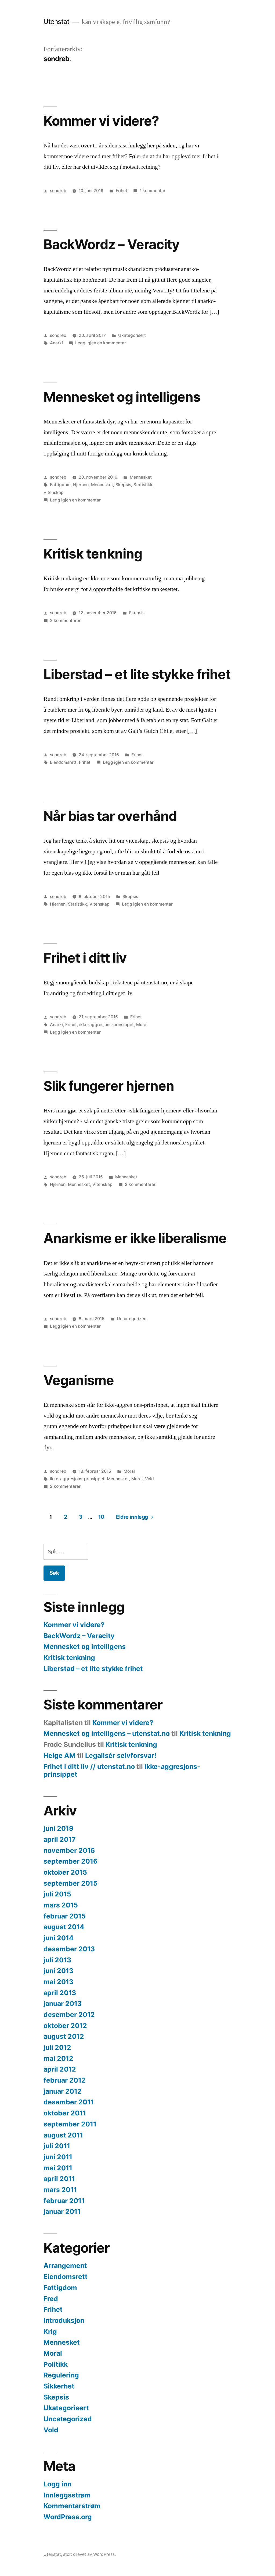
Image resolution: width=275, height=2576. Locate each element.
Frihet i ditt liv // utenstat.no (89, 1766)
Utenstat (56, 22)
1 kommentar (153, 191)
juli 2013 (57, 1960)
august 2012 (64, 2036)
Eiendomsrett (63, 762)
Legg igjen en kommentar (101, 343)
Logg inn (57, 2484)
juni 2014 (59, 1938)
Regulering (61, 2375)
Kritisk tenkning (93, 554)
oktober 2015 (65, 1872)
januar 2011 (62, 2211)
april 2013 (60, 1993)
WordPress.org (68, 2517)
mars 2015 (61, 1905)
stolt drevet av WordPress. (89, 2554)
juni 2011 (58, 2157)
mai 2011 (58, 2168)
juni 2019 (58, 1828)
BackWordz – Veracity (111, 244)
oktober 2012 (65, 2026)
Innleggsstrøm (67, 2495)
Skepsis (123, 485)
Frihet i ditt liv (85, 958)
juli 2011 (57, 2146)
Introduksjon (64, 2320)
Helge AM (59, 1755)
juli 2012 (57, 2047)
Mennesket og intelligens (122, 397)
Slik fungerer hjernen (109, 1086)
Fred (51, 2299)
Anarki (56, 343)
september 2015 (70, 1883)
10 (101, 1517)
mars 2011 (60, 2190)
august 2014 (64, 1927)
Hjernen (81, 485)
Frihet (122, 191)
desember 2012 (69, 2015)
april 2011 (59, 2179)
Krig (50, 2331)
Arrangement (65, 2266)
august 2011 (63, 2135)
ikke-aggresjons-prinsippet (106, 1025)
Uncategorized (132, 1319)
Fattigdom (60, 485)
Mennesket (141, 477)
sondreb (58, 191)
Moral (142, 1025)
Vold (149, 1479)
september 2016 (70, 1861)
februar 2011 (64, 2201)
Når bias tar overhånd (110, 816)
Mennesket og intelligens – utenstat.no (107, 1733)
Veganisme (79, 1380)
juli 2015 (57, 1894)
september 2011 (70, 2124)
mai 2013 (58, 1982)
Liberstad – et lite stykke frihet (137, 674)
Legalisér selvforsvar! (121, 1755)
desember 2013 (69, 1949)
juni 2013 (58, 1971)
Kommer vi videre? (101, 121)
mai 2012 (58, 2058)
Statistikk (143, 485)
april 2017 (60, 1839)
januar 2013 (63, 2003)
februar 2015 (65, 1916)
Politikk (56, 2364)
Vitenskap (54, 492)
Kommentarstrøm (72, 2506)
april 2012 (60, 2069)
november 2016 (69, 1850)
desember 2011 (69, 2102)
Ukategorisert (132, 335)
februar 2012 (65, 2080)
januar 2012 (63, 2091)
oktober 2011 (65, 2113)
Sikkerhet (59, 2386)
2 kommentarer (65, 621)
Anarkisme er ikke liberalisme (135, 1238)
